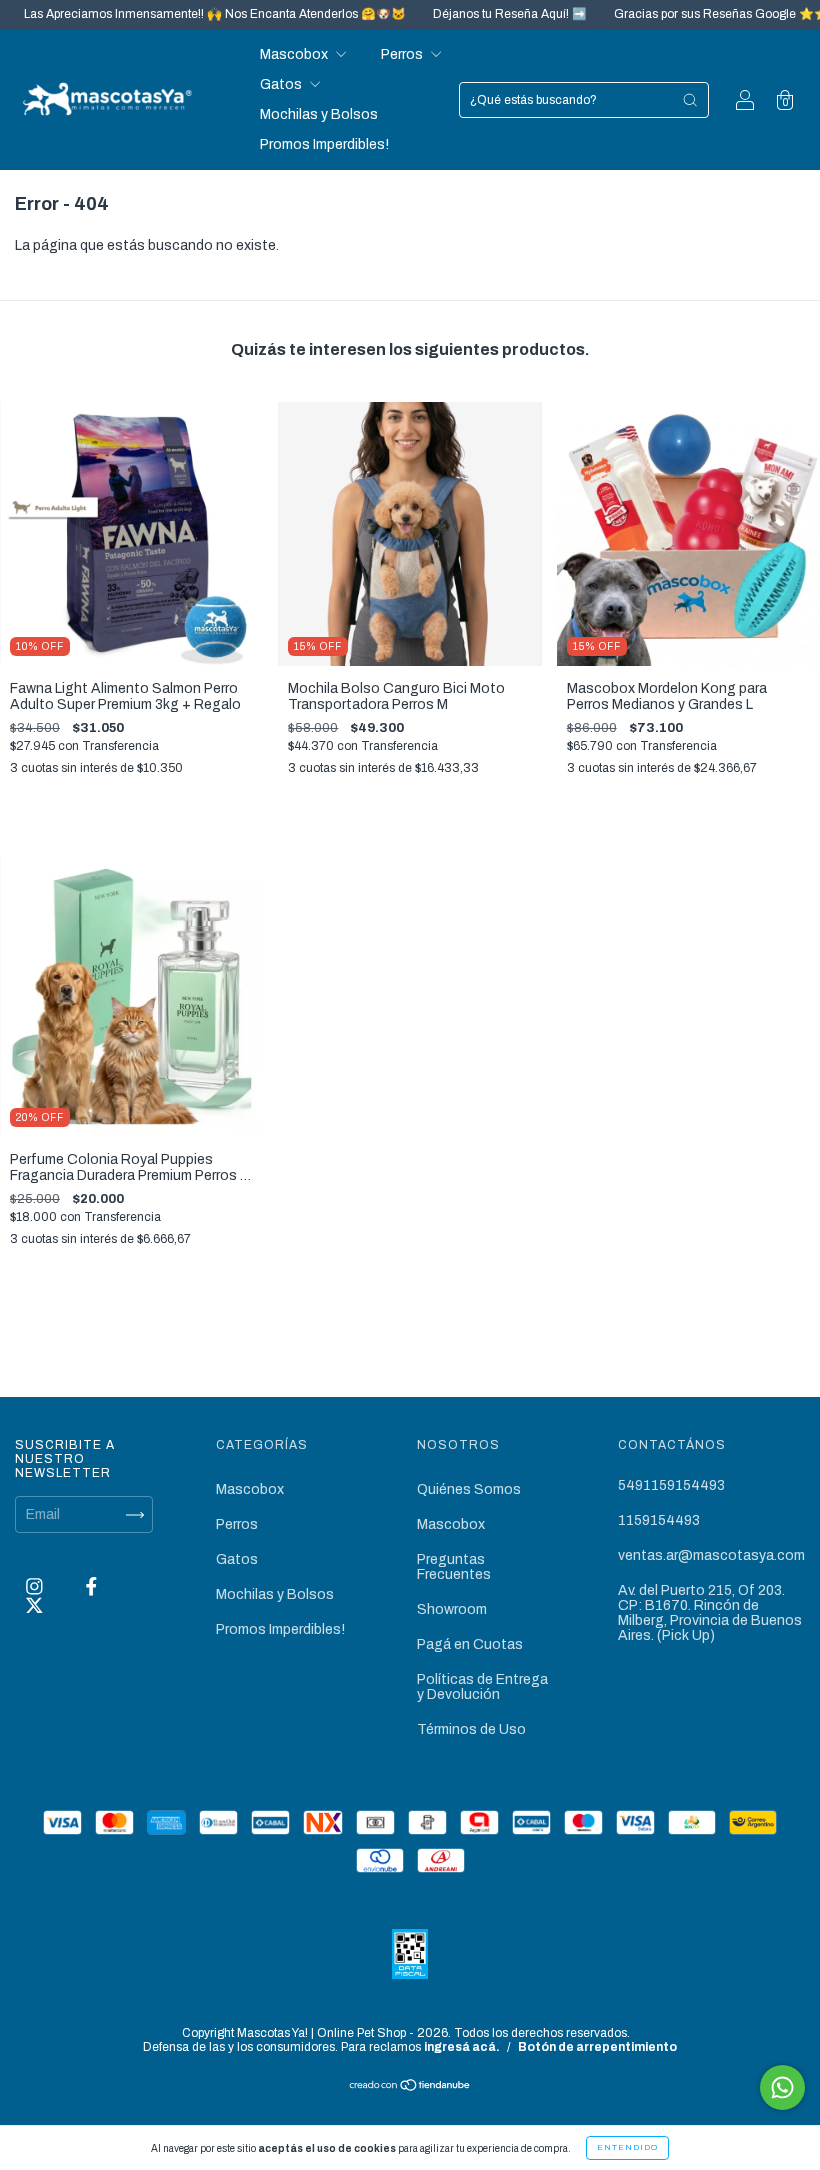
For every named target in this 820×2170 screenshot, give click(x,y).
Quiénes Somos (469, 1489)
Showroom (452, 1609)
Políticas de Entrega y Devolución (482, 1687)
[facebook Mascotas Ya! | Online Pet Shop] (91, 1587)
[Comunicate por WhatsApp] (782, 2087)
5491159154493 (671, 1485)
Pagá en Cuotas (470, 1644)
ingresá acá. (462, 2047)
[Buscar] (690, 100)
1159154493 (659, 1520)
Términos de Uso (471, 1729)
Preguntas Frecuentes (454, 1567)
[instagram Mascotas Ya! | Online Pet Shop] (36, 1587)
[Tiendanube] (410, 2087)
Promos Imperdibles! (324, 144)
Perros (403, 54)
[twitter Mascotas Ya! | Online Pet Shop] (34, 1605)
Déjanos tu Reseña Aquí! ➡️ (467, 14)
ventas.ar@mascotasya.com (711, 1555)
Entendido (627, 2147)
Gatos (282, 84)
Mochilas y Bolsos (319, 114)
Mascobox (295, 54)
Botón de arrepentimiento (597, 2047)
